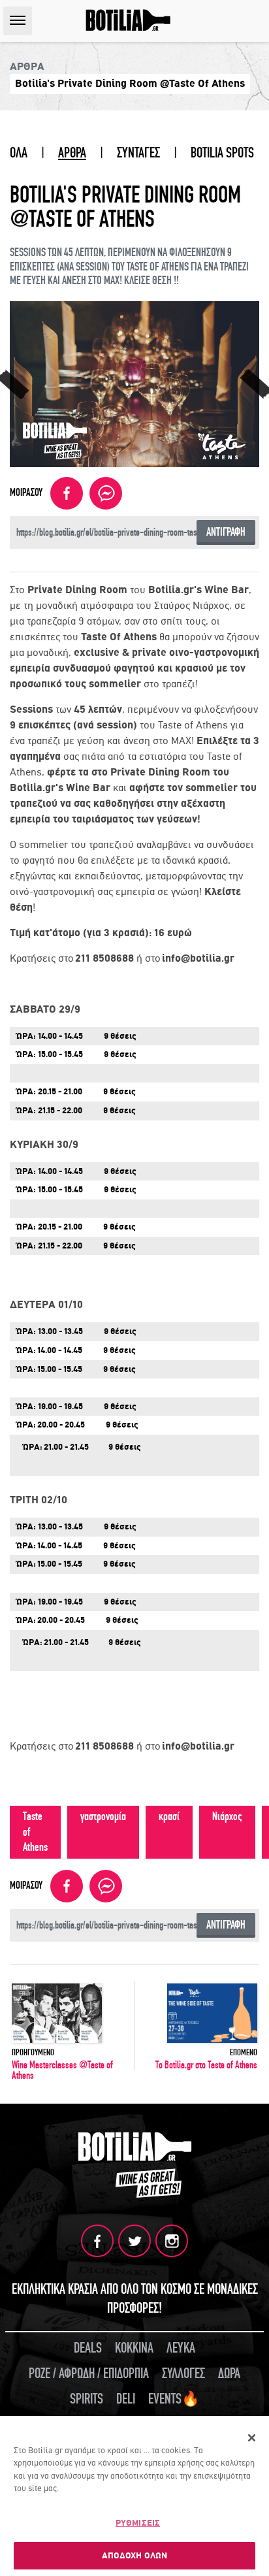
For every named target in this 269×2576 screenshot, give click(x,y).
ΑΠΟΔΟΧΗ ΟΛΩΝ (135, 2555)
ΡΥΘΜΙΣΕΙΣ (138, 2523)
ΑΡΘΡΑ (72, 153)
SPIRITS (87, 2399)
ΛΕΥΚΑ (181, 2348)
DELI (126, 2399)
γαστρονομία (103, 1817)
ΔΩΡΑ (229, 2373)
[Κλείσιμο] (252, 2438)
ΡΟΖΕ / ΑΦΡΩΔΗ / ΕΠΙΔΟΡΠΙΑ (89, 2373)
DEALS (88, 2348)
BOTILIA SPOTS (222, 153)
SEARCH (255, 21)
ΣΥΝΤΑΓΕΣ (138, 153)
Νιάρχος (227, 1817)
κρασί (169, 1817)
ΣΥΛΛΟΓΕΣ (183, 2373)
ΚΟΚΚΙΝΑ (134, 2348)
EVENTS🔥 (174, 2399)
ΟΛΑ (19, 153)
